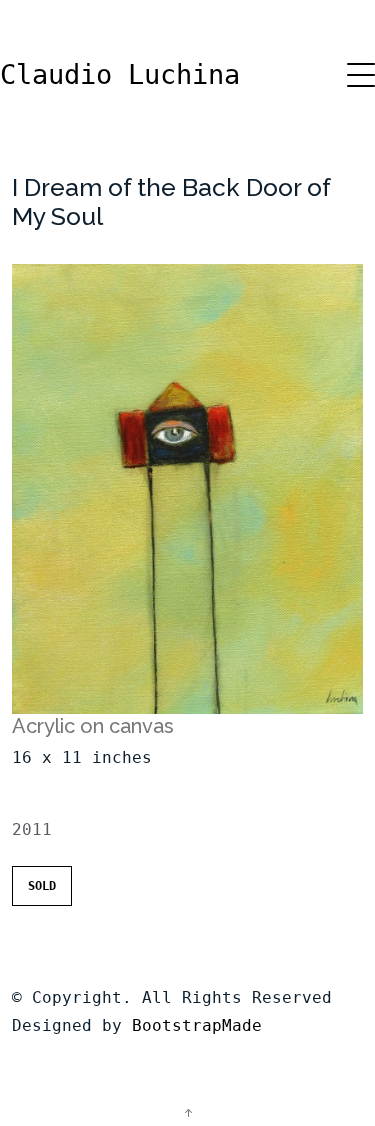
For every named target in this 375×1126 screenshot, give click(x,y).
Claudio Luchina (120, 74)
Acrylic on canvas (93, 726)
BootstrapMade (197, 1025)
